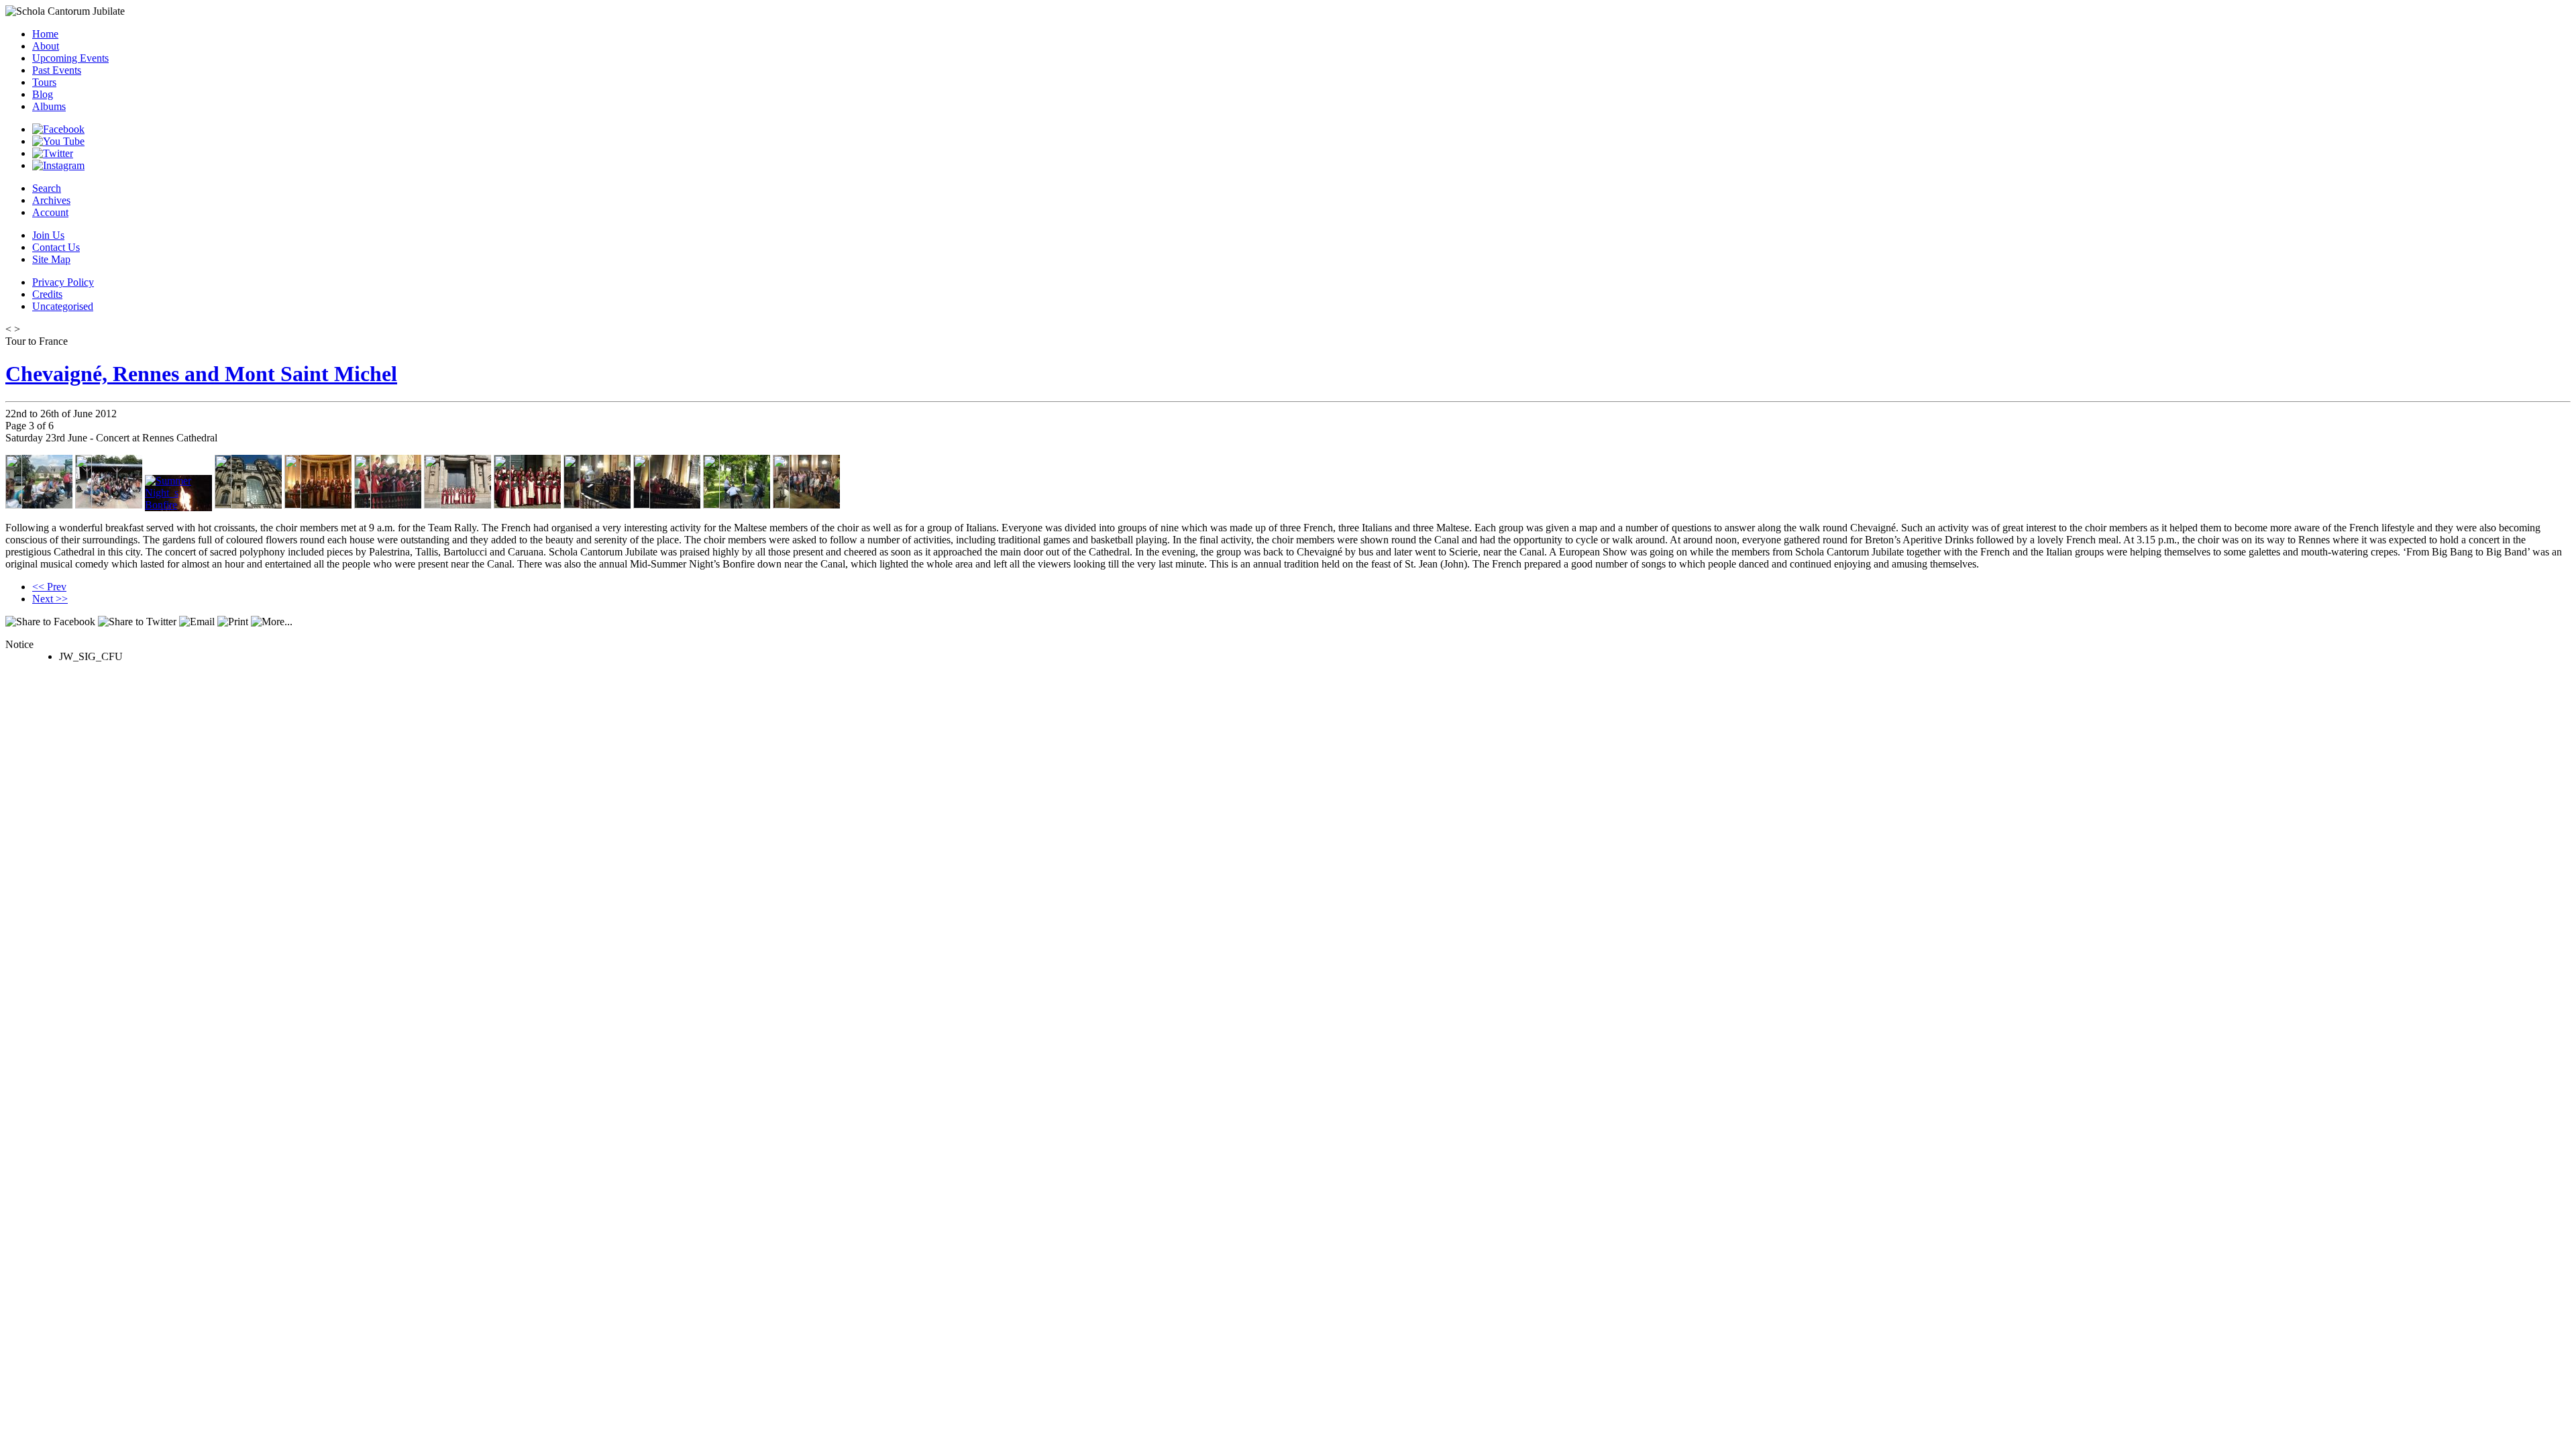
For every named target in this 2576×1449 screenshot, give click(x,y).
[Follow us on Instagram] (58, 165)
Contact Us (56, 247)
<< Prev (49, 587)
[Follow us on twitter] (53, 153)
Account (50, 212)
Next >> (50, 599)
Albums (49, 106)
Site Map (51, 259)
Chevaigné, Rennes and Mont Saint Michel (201, 374)
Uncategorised (63, 306)
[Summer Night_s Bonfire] (178, 505)
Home (45, 34)
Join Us (48, 235)
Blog (43, 94)
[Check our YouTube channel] (58, 141)
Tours (44, 82)
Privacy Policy (63, 282)
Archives (51, 200)
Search (47, 188)
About (46, 46)
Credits (47, 294)
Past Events (57, 70)
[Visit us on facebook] (58, 129)
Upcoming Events (70, 58)
